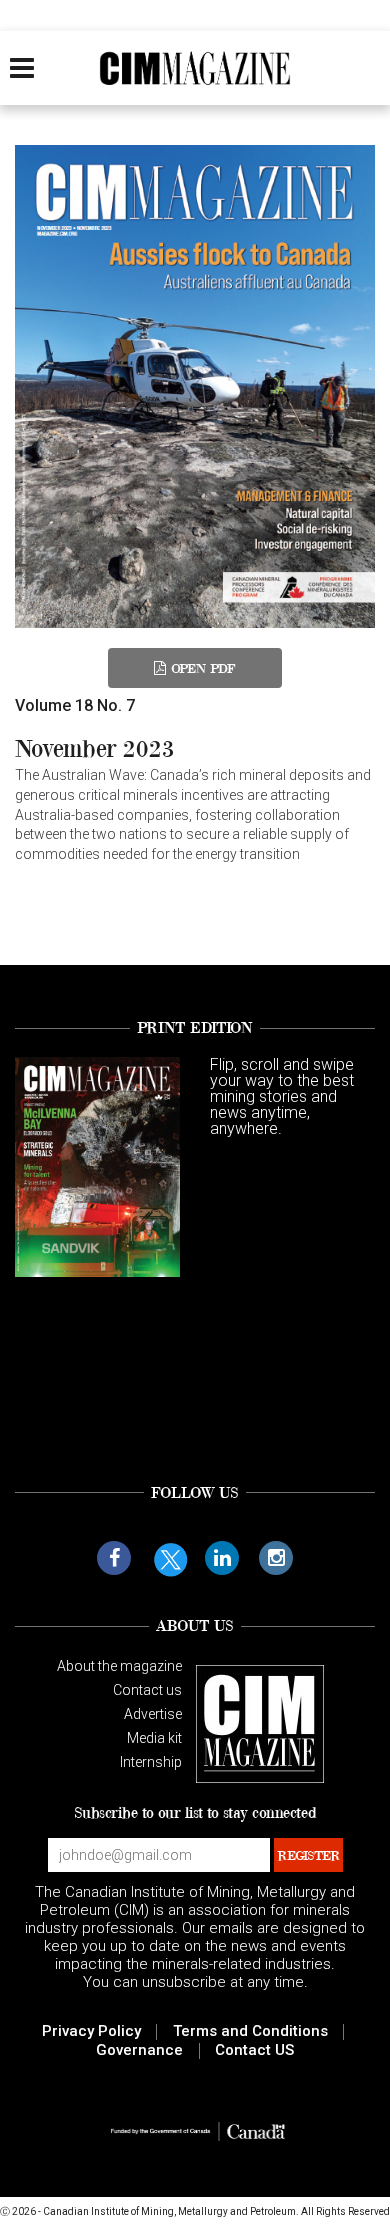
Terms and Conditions (250, 2031)
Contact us (147, 1690)
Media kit (154, 1738)
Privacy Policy (91, 2031)
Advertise (153, 1714)
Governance (139, 2050)
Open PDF (203, 668)
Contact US (254, 2050)
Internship (151, 1762)
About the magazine (119, 1666)
